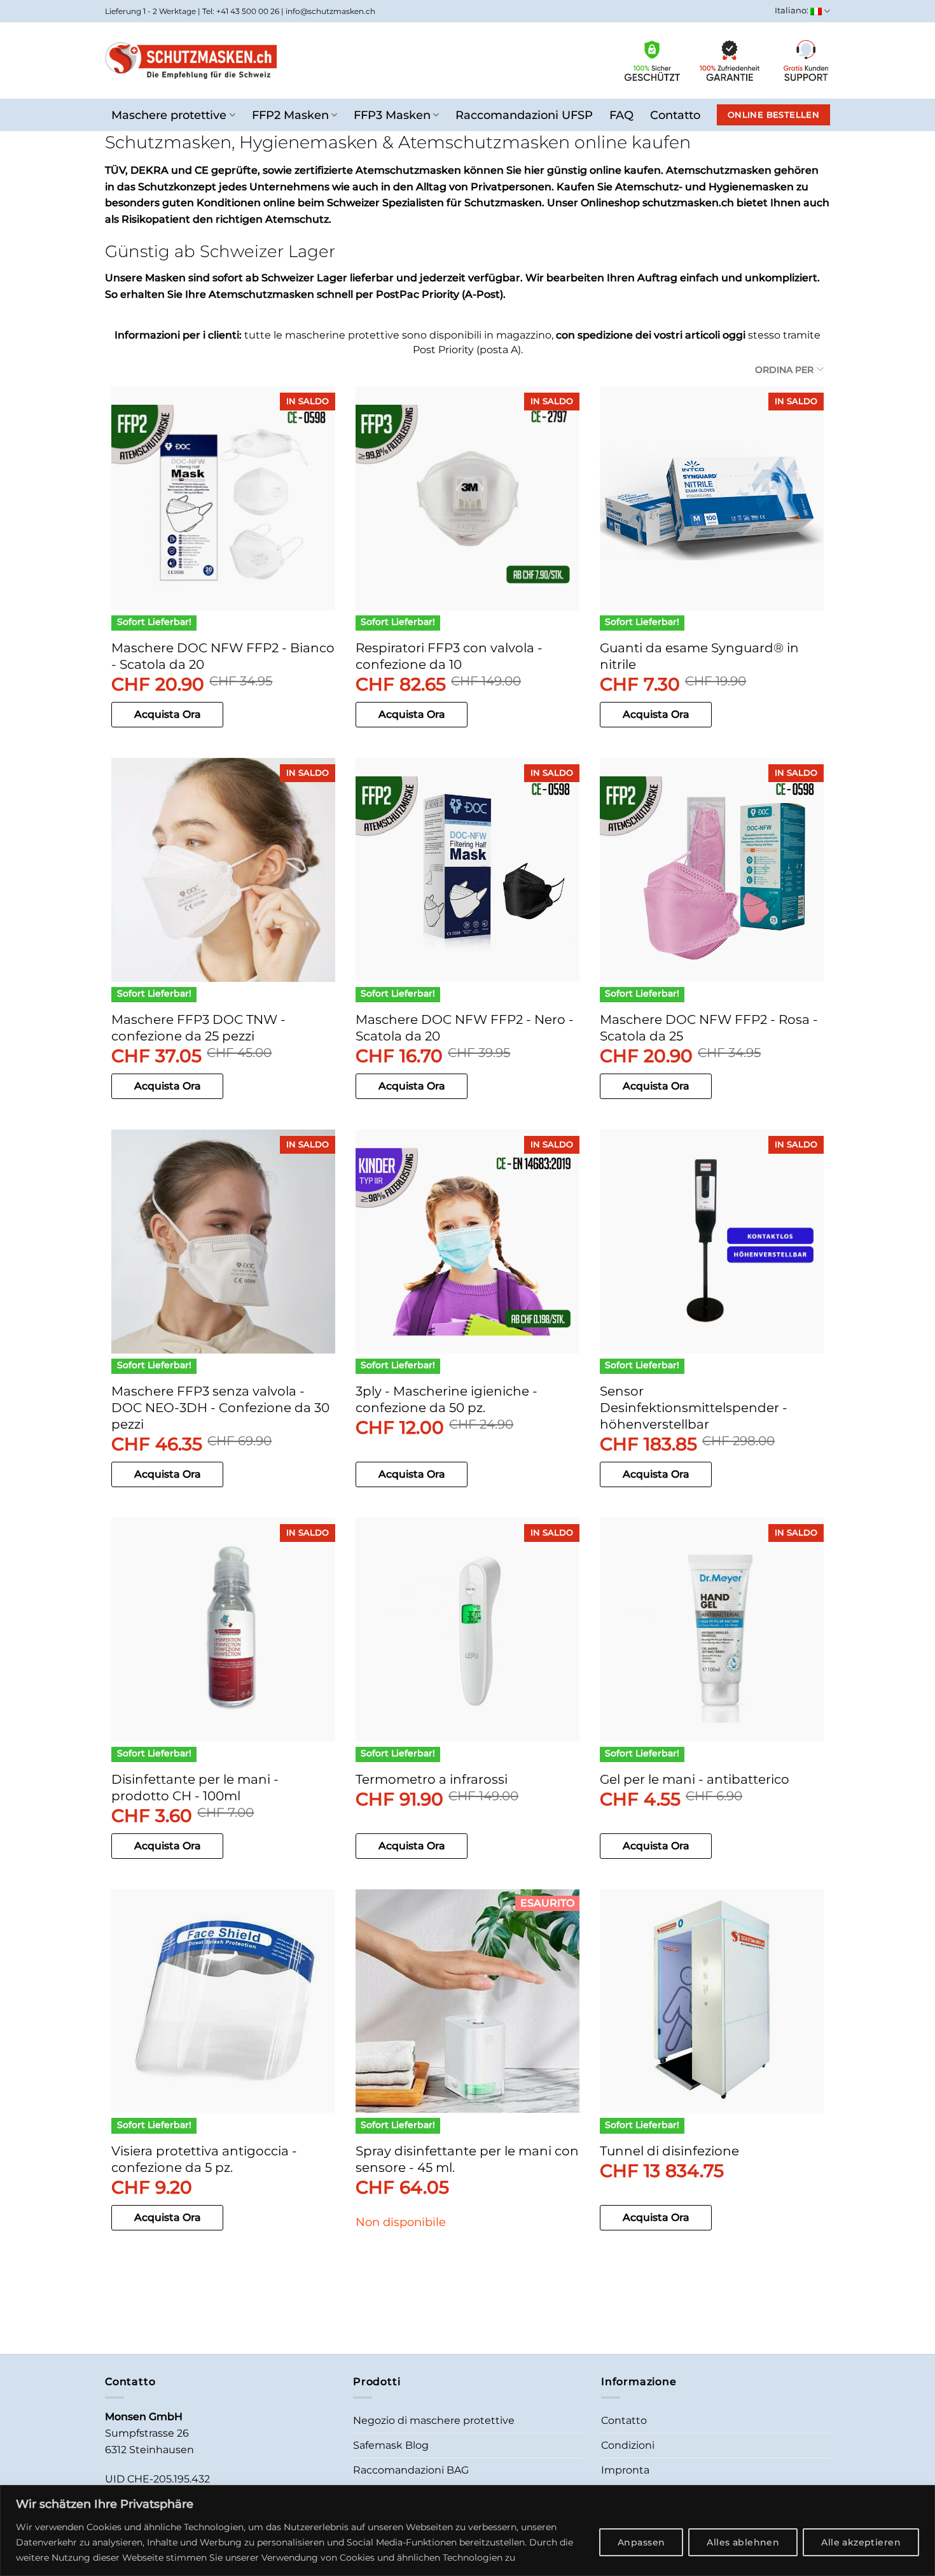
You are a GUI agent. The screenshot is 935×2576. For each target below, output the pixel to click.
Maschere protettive (169, 115)
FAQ (621, 115)
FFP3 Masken (392, 115)
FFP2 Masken (290, 115)
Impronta (625, 2470)
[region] (468, 2530)
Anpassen (641, 2542)
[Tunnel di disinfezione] (712, 2001)
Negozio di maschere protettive (434, 2420)
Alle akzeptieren (861, 2542)
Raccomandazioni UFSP (524, 115)
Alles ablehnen (743, 2542)
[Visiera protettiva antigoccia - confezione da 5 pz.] (223, 2001)
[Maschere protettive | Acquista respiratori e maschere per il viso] (191, 60)
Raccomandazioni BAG (411, 2470)
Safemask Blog (391, 2445)
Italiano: (793, 10)
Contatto (675, 115)
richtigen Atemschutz (272, 219)
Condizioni (628, 2445)
